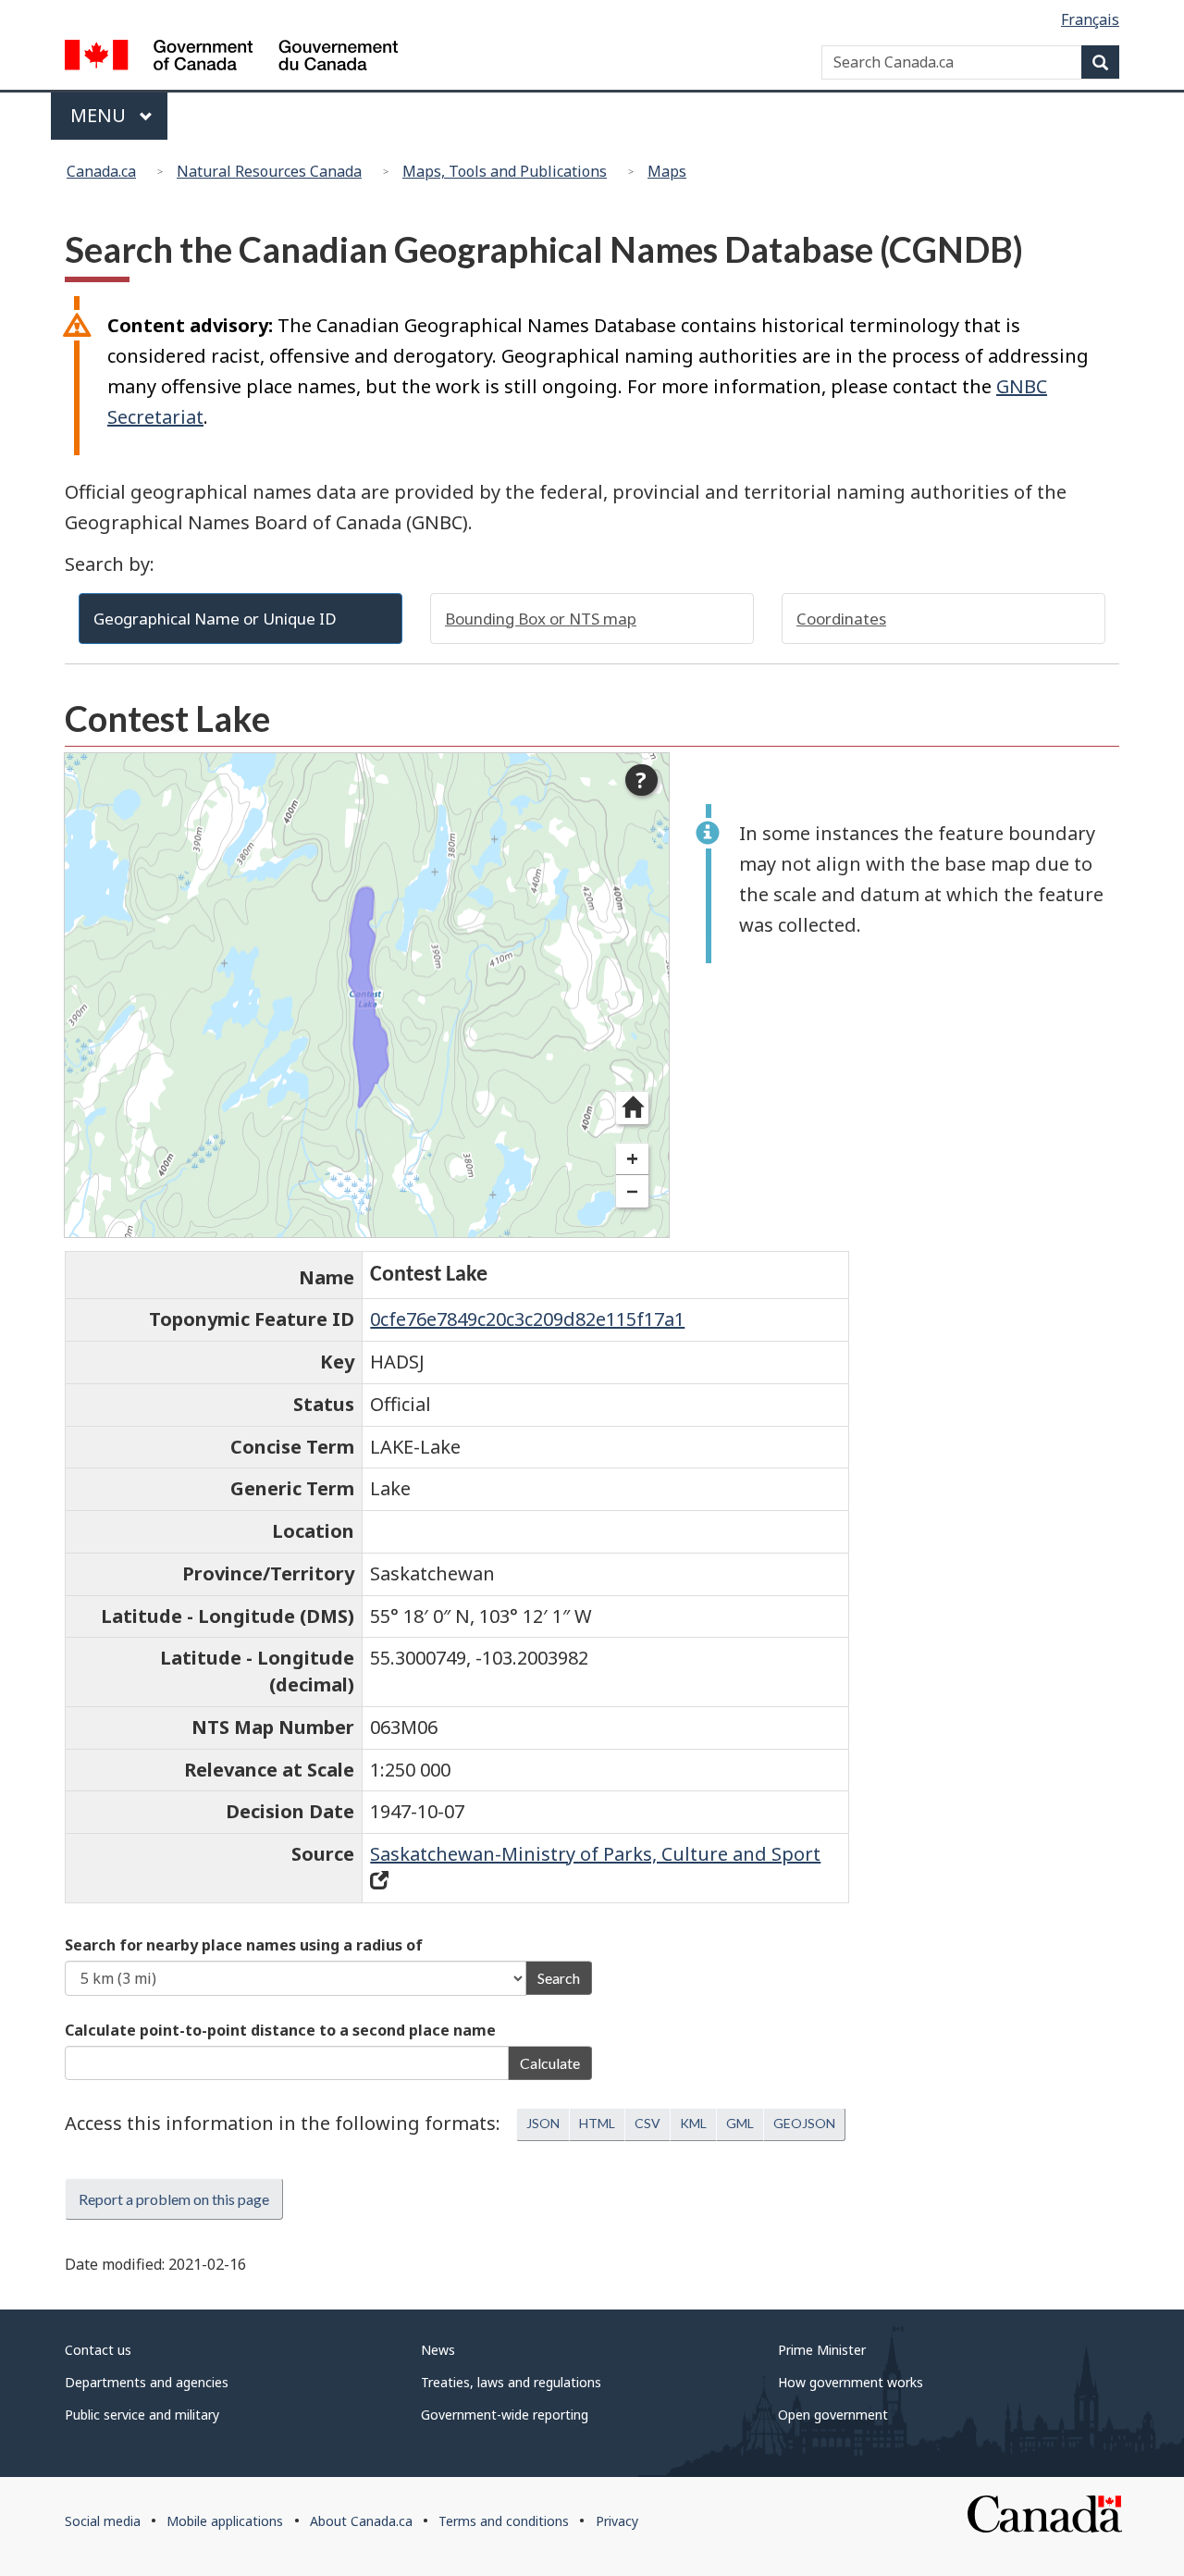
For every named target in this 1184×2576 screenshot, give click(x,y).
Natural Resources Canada (269, 171)
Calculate (550, 2063)
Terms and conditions (504, 2521)
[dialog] (367, 995)
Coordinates (841, 619)
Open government (833, 2415)
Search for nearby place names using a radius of (244, 1945)
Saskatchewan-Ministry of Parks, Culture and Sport (595, 1854)
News (438, 2350)
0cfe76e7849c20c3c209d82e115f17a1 (527, 1319)
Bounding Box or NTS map (541, 619)
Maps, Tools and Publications (505, 171)
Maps (667, 171)
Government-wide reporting (505, 2415)
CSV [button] (647, 2123)
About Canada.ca (361, 2521)
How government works (851, 2382)
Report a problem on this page (174, 2199)
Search (559, 1978)
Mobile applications (225, 2521)
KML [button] (693, 2123)
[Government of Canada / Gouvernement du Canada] (231, 58)
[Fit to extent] (632, 1108)
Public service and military (142, 2415)
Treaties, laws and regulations (511, 2382)
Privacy (617, 2521)
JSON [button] (543, 2123)
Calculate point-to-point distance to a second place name (280, 2030)
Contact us (98, 2350)
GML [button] (740, 2123)
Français (1090, 19)
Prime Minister (822, 2350)
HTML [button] (597, 2123)
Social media (103, 2521)
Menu (100, 115)
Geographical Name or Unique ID (215, 619)
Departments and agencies (147, 2382)
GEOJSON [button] (804, 2123)
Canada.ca (101, 171)
